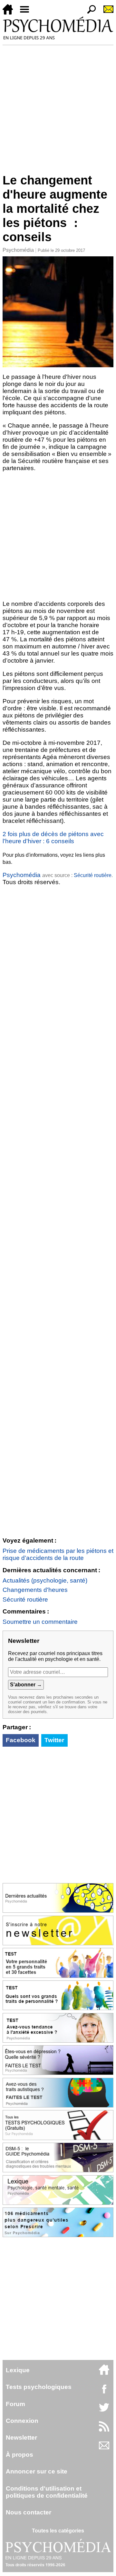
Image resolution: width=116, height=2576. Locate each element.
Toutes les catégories (58, 2531)
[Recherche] (89, 13)
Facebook (21, 1740)
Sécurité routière (93, 875)
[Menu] (27, 13)
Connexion (22, 2421)
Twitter (54, 1740)
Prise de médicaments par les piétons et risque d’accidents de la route (58, 1554)
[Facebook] (104, 2392)
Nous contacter (29, 2512)
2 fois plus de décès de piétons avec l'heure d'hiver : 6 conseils (53, 838)
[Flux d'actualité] (104, 2430)
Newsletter (21, 2438)
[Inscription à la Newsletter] (106, 13)
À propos (19, 2455)
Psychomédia (18, 250)
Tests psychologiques (39, 2387)
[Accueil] (10, 13)
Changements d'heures (35, 1590)
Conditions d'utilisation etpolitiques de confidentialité (47, 2492)
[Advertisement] (58, 106)
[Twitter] (104, 2411)
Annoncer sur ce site (37, 2471)
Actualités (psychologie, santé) (45, 1580)
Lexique (18, 2370)
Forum (15, 2404)
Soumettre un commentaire (40, 1622)
